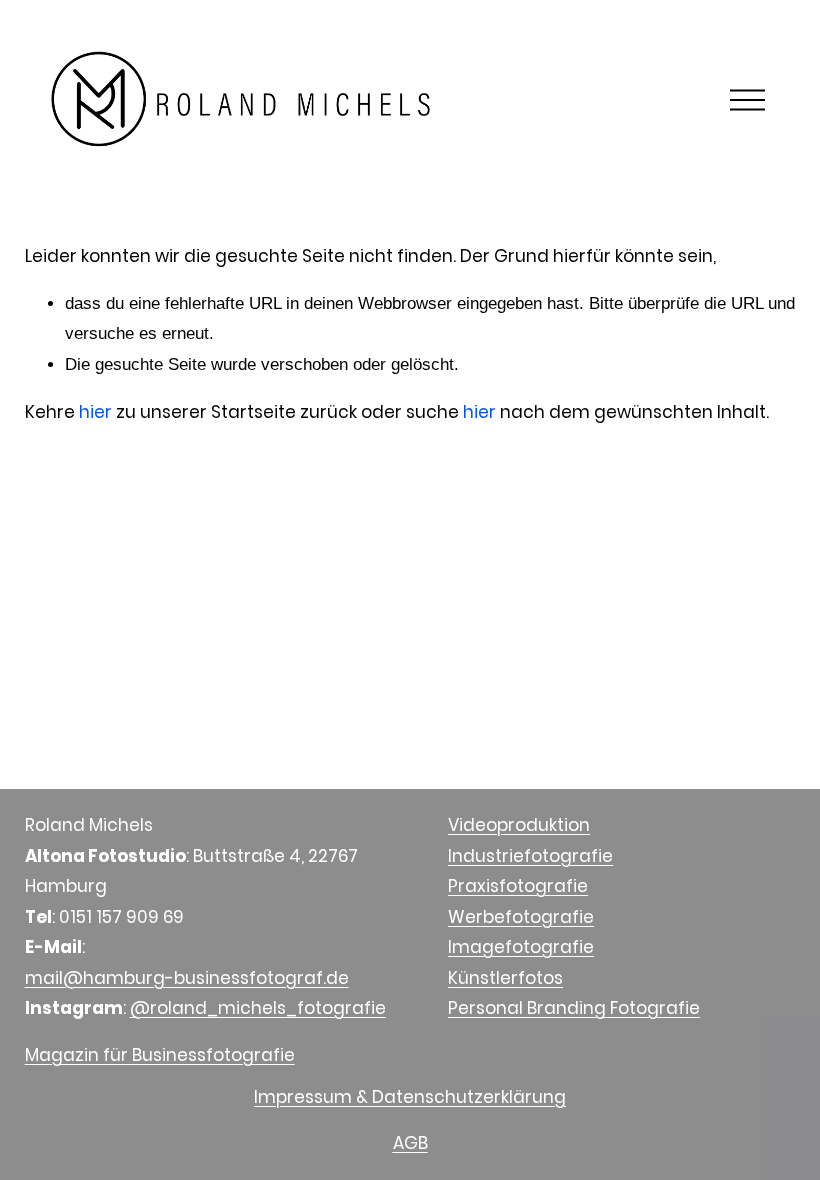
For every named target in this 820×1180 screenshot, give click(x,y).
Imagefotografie (521, 947)
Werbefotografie (521, 917)
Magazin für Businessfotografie (160, 1055)
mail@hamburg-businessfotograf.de (187, 978)
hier (95, 412)
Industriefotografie (530, 856)
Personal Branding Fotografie (574, 1008)
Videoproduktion (519, 825)
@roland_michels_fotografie (258, 1008)
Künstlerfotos (505, 978)
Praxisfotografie (518, 886)
